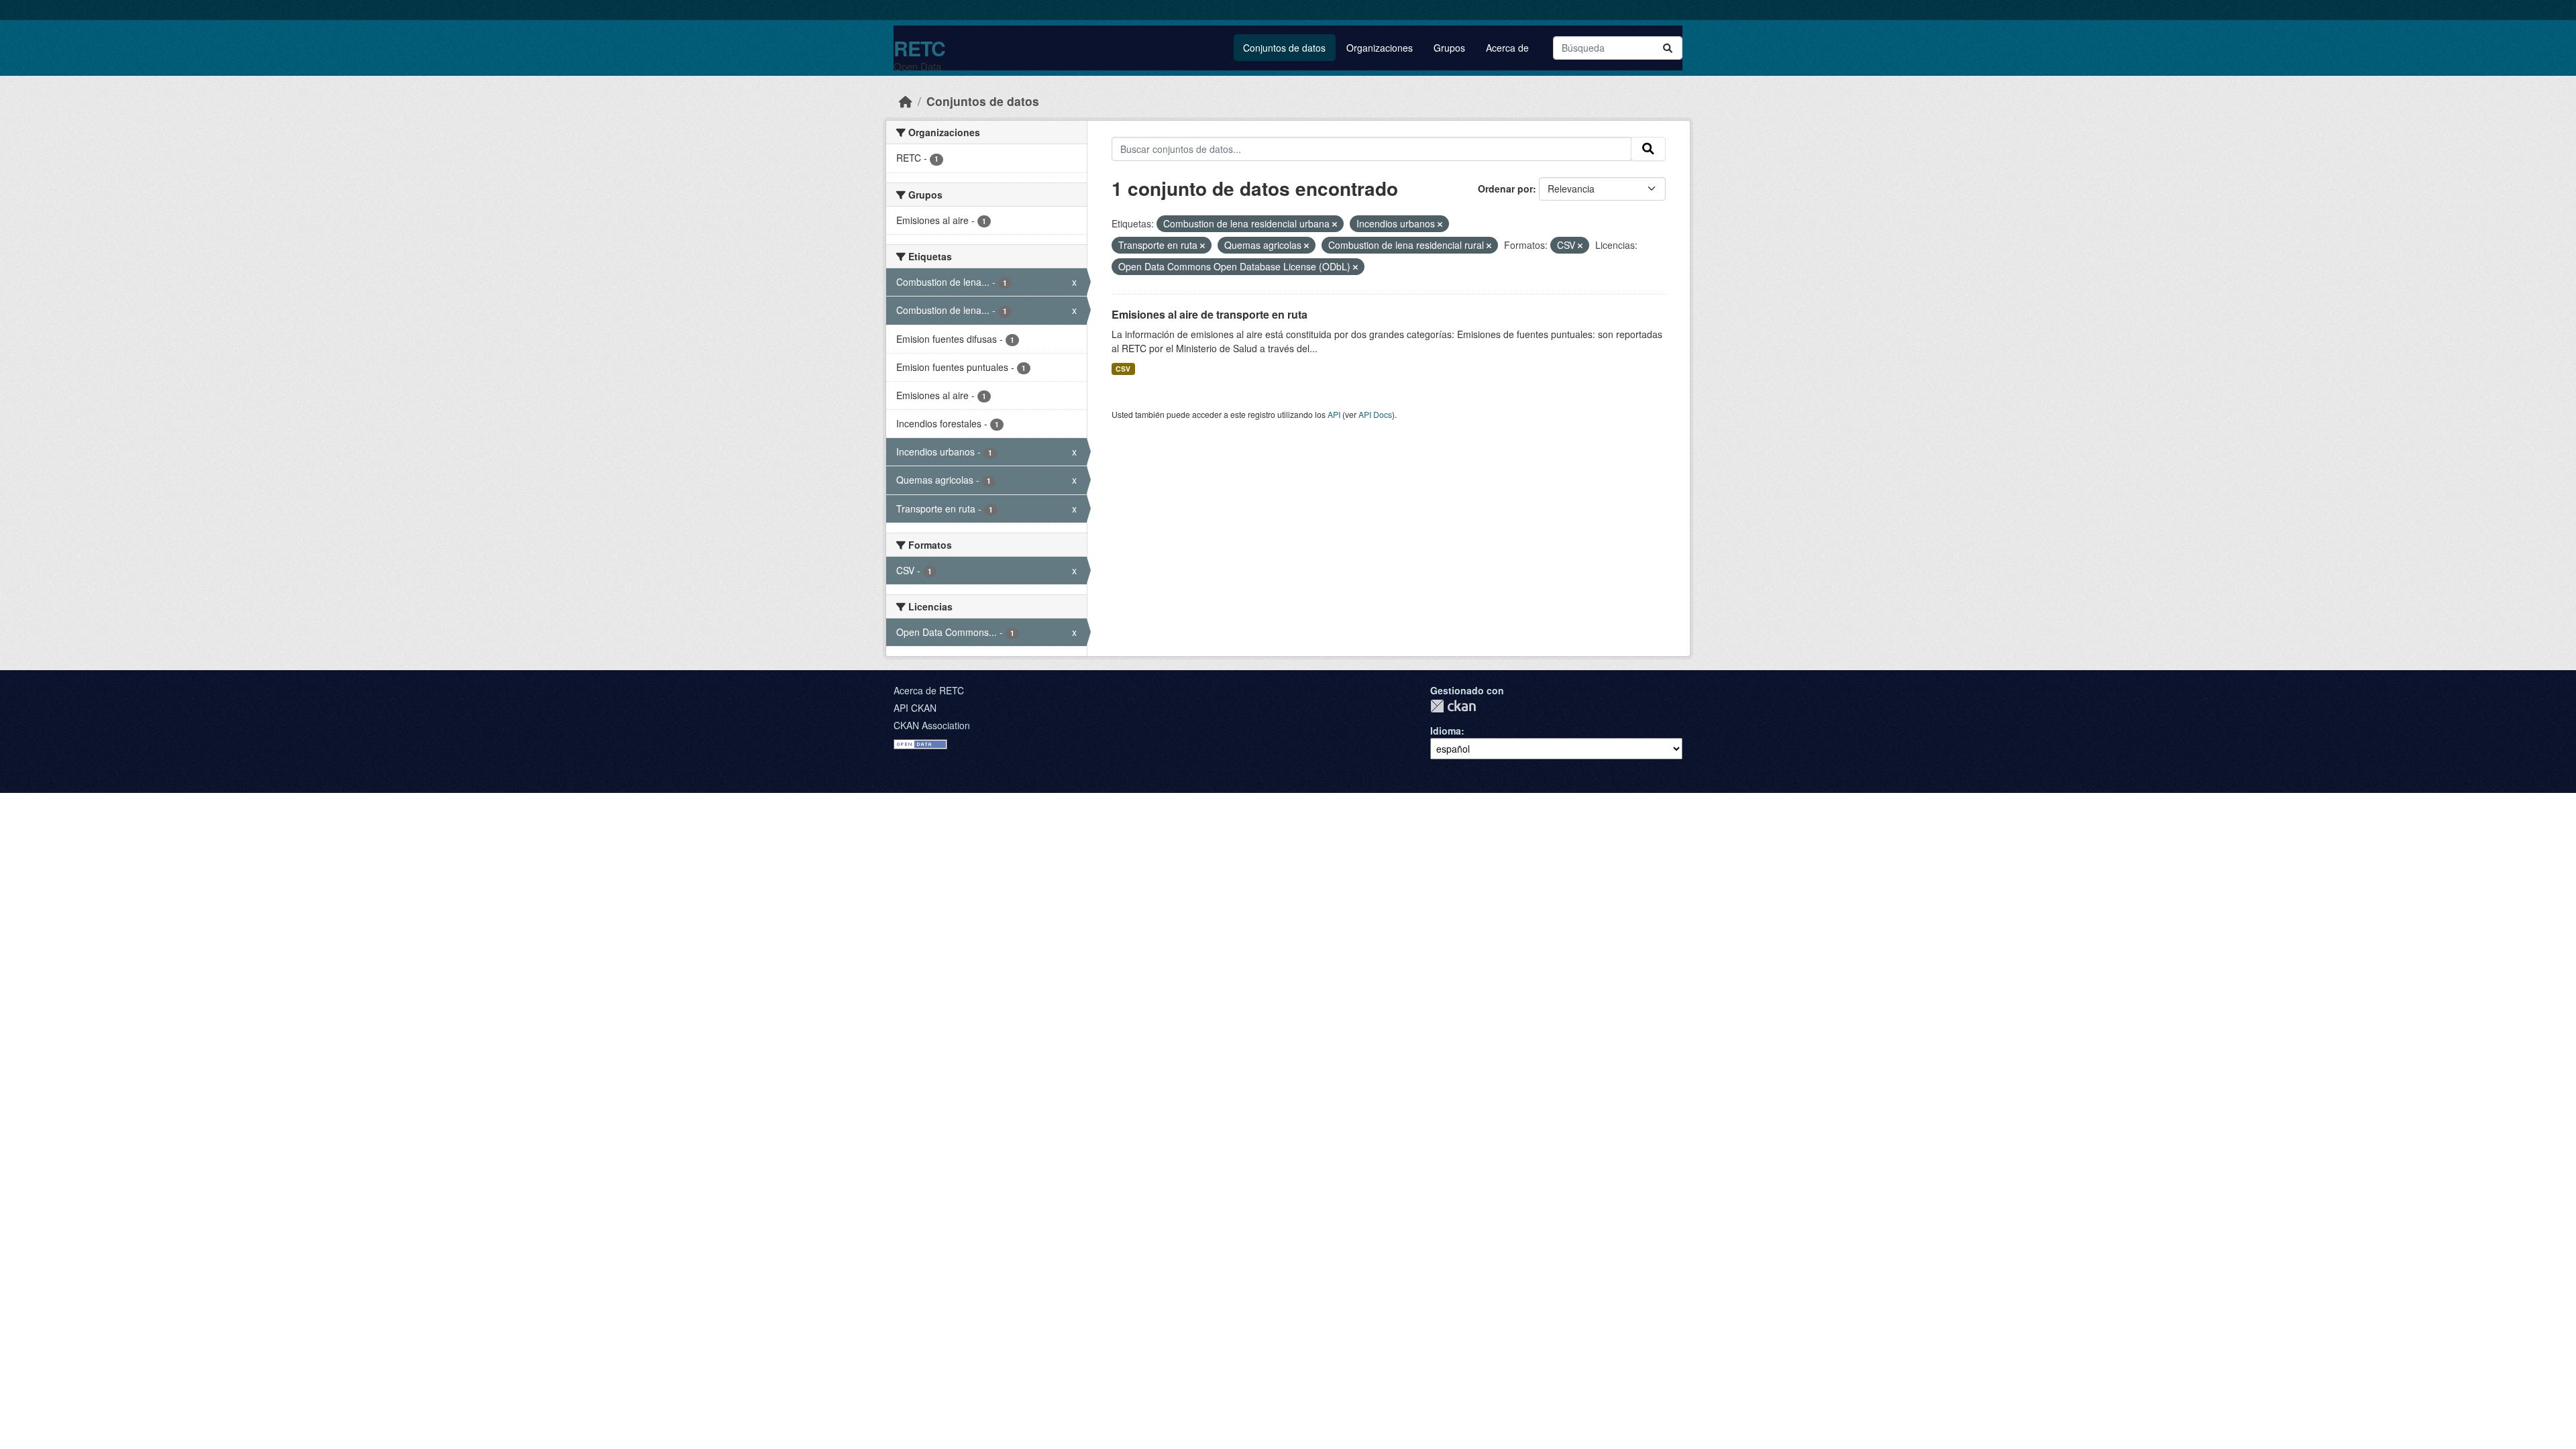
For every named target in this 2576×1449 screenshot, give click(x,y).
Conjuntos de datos (1284, 48)
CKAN (1453, 706)
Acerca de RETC (929, 690)
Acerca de (1507, 48)
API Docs (1375, 414)
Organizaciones (1380, 48)
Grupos (1449, 48)
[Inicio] (906, 101)
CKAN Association (932, 725)
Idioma (1446, 731)
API (1334, 414)
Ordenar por (1505, 189)
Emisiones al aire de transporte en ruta (1210, 314)
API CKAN (915, 708)
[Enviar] (1668, 48)
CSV (1123, 369)
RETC (919, 48)
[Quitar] (1335, 224)
